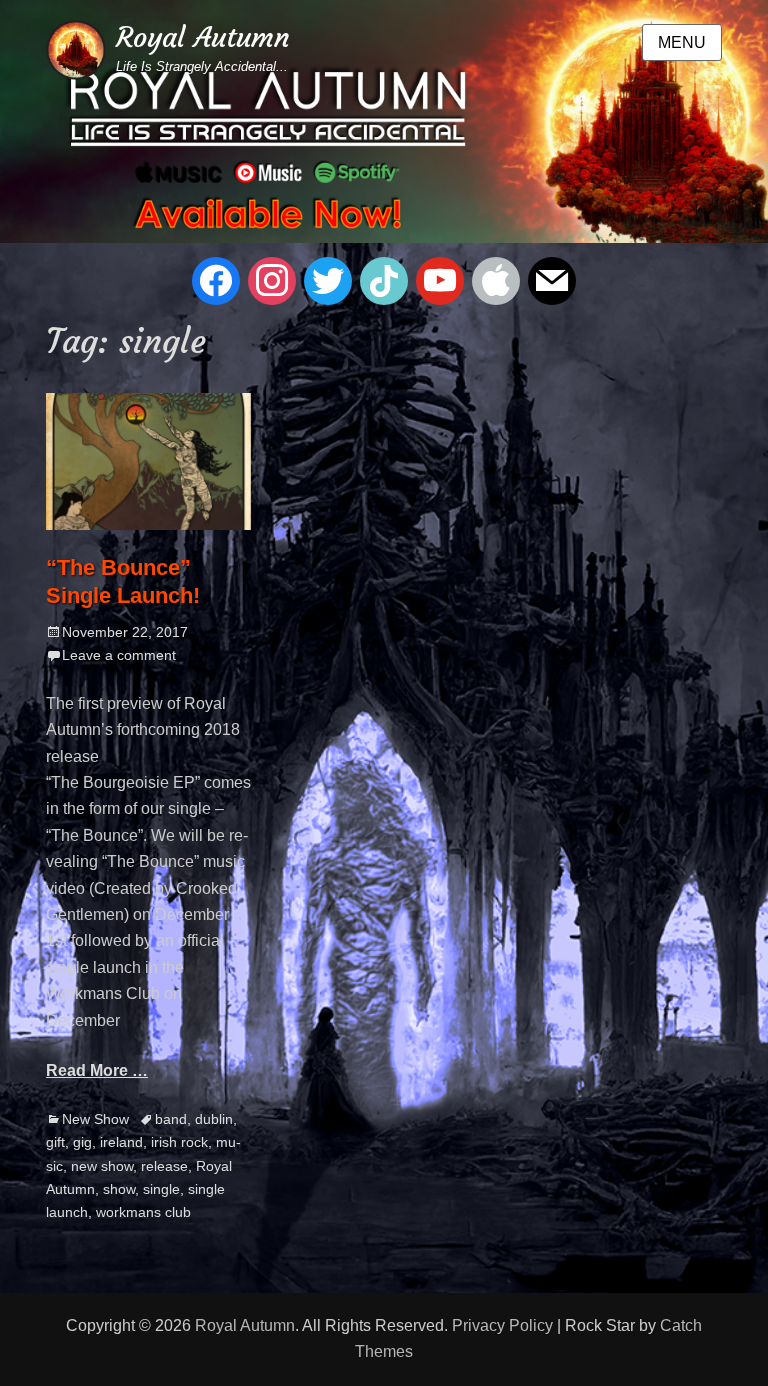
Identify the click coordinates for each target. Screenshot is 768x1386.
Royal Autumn (203, 37)
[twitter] (328, 279)
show (119, 1189)
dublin (214, 1119)
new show (102, 1166)
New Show (95, 1119)
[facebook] (216, 279)
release (164, 1166)
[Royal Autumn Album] (384, 120)
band (171, 1119)
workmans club (143, 1212)
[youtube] (440, 279)
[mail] (552, 279)
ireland (121, 1142)
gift (55, 1142)
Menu (682, 42)
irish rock (179, 1142)
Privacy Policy (502, 1325)
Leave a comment (119, 655)
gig (82, 1142)
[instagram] (272, 279)
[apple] (496, 279)
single (161, 1189)
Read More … (97, 1070)
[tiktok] (384, 279)
